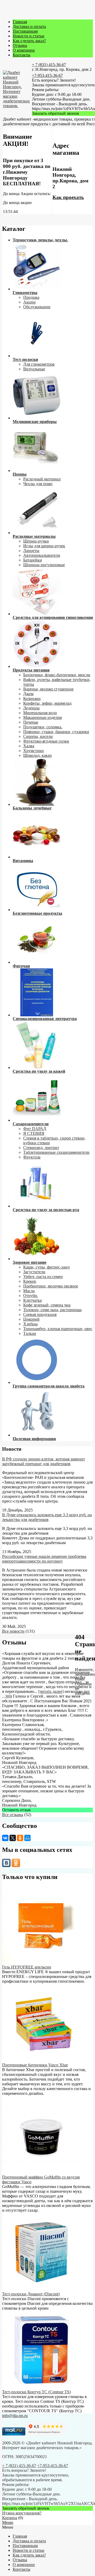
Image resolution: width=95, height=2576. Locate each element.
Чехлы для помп (38, 484)
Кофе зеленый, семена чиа (47, 1305)
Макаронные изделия (42, 717)
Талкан (30, 1333)
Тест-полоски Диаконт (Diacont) (31, 2294)
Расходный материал (42, 479)
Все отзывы (13, 1815)
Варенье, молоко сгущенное (48, 689)
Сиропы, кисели (38, 736)
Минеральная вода (40, 713)
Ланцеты (31, 551)
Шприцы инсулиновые (44, 565)
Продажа (31, 297)
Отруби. (31, 1296)
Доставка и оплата (29, 26)
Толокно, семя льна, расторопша (52, 1310)
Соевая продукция (40, 1314)
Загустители (34, 1272)
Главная (20, 22)
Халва (29, 746)
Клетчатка (32, 1300)
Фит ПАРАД (35, 1129)
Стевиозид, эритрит (41, 1148)
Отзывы (20, 45)
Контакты (22, 55)
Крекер (30, 1281)
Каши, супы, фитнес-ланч (46, 1267)
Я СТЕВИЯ (34, 1133)
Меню (8, 2522)
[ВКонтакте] (5, 1838)
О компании (24, 50)
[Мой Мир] (27, 1838)
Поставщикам (25, 31)
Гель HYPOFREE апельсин (27, 1967)
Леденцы (31, 708)
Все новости (13, 1631)
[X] (13, 1838)
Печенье (31, 722)
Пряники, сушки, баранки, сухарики (56, 732)
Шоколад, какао (37, 755)
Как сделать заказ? (29, 41)
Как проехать (68, 197)
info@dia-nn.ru (15, 2416)
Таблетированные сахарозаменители (56, 1152)
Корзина (10, 2518)
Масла (29, 1291)
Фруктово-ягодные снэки (46, 741)
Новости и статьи (28, 36)
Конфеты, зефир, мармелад (47, 703)
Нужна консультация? (22, 2513)
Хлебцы (30, 1324)
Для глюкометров (39, 364)
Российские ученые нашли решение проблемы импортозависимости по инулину (44, 1559)
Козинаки (32, 698)
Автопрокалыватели (42, 555)
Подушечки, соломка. (43, 727)
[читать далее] (51, 1691)
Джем (28, 694)
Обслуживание (37, 307)
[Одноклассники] (20, 1838)
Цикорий (31, 1319)
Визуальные (34, 369)
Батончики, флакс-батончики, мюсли (57, 675)
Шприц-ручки (36, 541)
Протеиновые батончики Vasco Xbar (35, 2065)
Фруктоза (32, 1157)
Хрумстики (34, 751)
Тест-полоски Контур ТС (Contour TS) (36, 2392)
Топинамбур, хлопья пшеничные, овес (58, 1329)
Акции (29, 302)
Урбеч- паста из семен (43, 1277)
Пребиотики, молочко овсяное (51, 1286)
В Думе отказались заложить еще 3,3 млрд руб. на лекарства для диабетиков (47, 1517)
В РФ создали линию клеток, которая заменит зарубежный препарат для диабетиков (44, 1461)
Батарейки (33, 560)
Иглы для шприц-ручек (44, 546)
